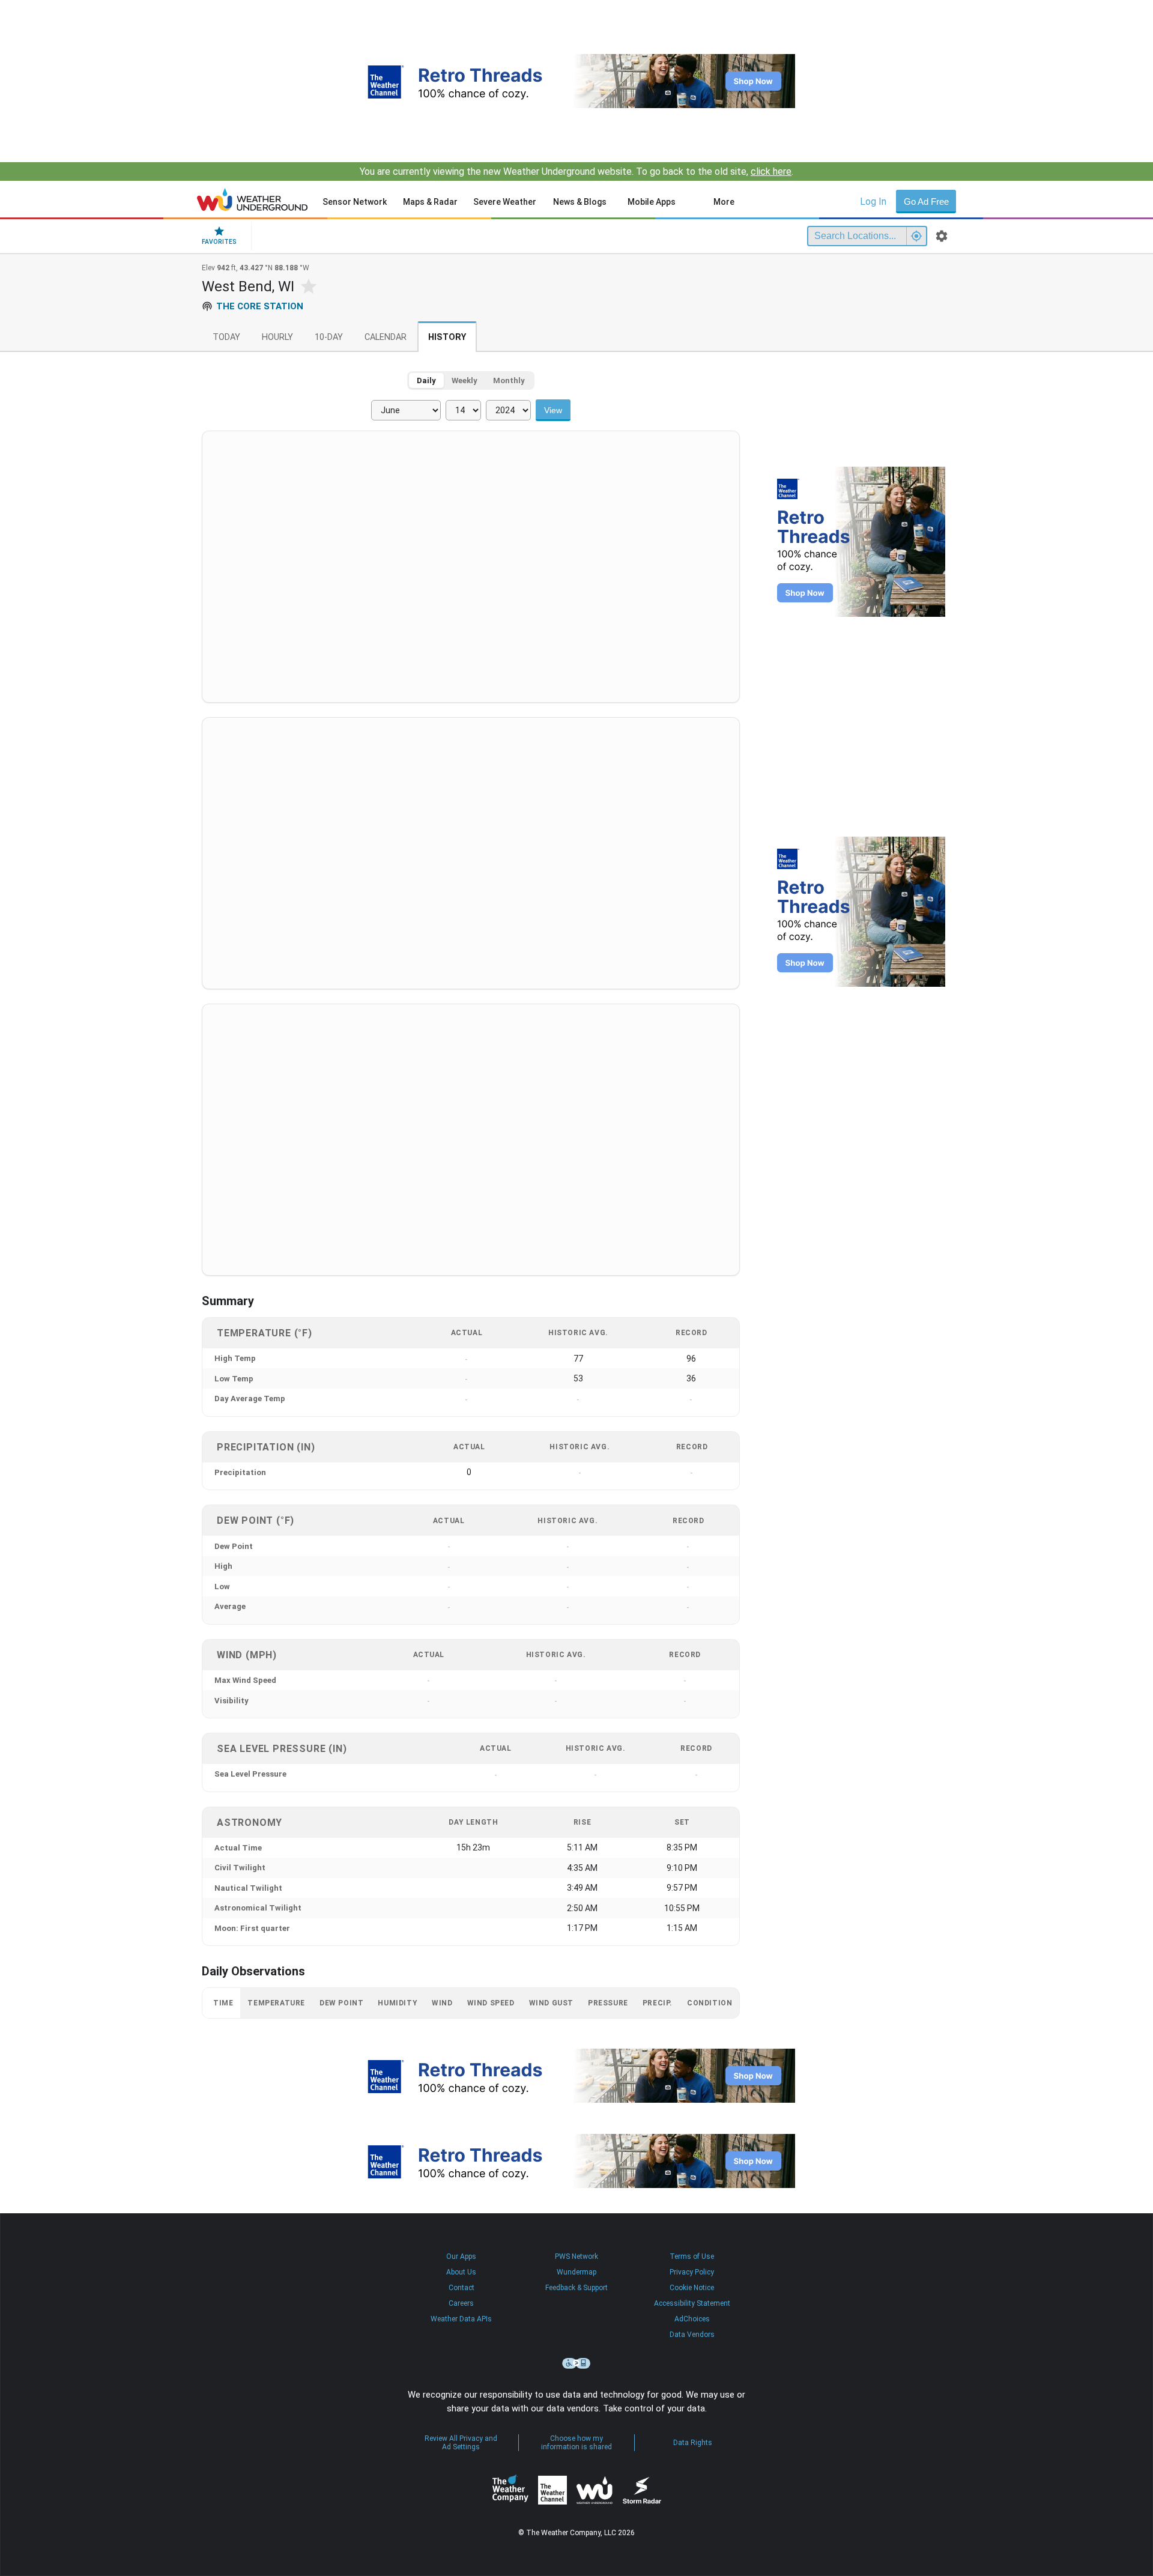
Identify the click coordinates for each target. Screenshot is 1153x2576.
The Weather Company (510, 2490)
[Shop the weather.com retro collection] (576, 81)
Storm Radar (642, 2490)
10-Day (329, 337)
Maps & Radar (430, 202)
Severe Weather (505, 202)
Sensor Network (355, 202)
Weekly (465, 380)
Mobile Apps (652, 202)
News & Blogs (580, 202)
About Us (461, 2272)
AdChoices (692, 2319)
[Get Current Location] (916, 236)
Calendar (386, 337)
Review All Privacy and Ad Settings (461, 2443)
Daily (426, 380)
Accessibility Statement (692, 2303)
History (447, 337)
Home (253, 199)
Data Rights (693, 2443)
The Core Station (260, 306)
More (724, 202)
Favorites (219, 242)
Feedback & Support (576, 2288)
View (553, 410)
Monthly (509, 380)
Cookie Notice (692, 2288)
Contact (462, 2288)
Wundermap (576, 2272)
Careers (461, 2303)
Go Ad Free (926, 202)
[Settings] (942, 236)
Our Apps (461, 2256)
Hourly (277, 337)
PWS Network (576, 2256)
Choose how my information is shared (576, 2443)
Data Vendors (692, 2335)
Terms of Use (692, 2256)
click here (771, 171)
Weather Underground (595, 2490)
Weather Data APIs (461, 2319)
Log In (873, 202)
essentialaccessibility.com (576, 2363)
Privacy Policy (692, 2272)
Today (226, 337)
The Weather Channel (552, 2490)
